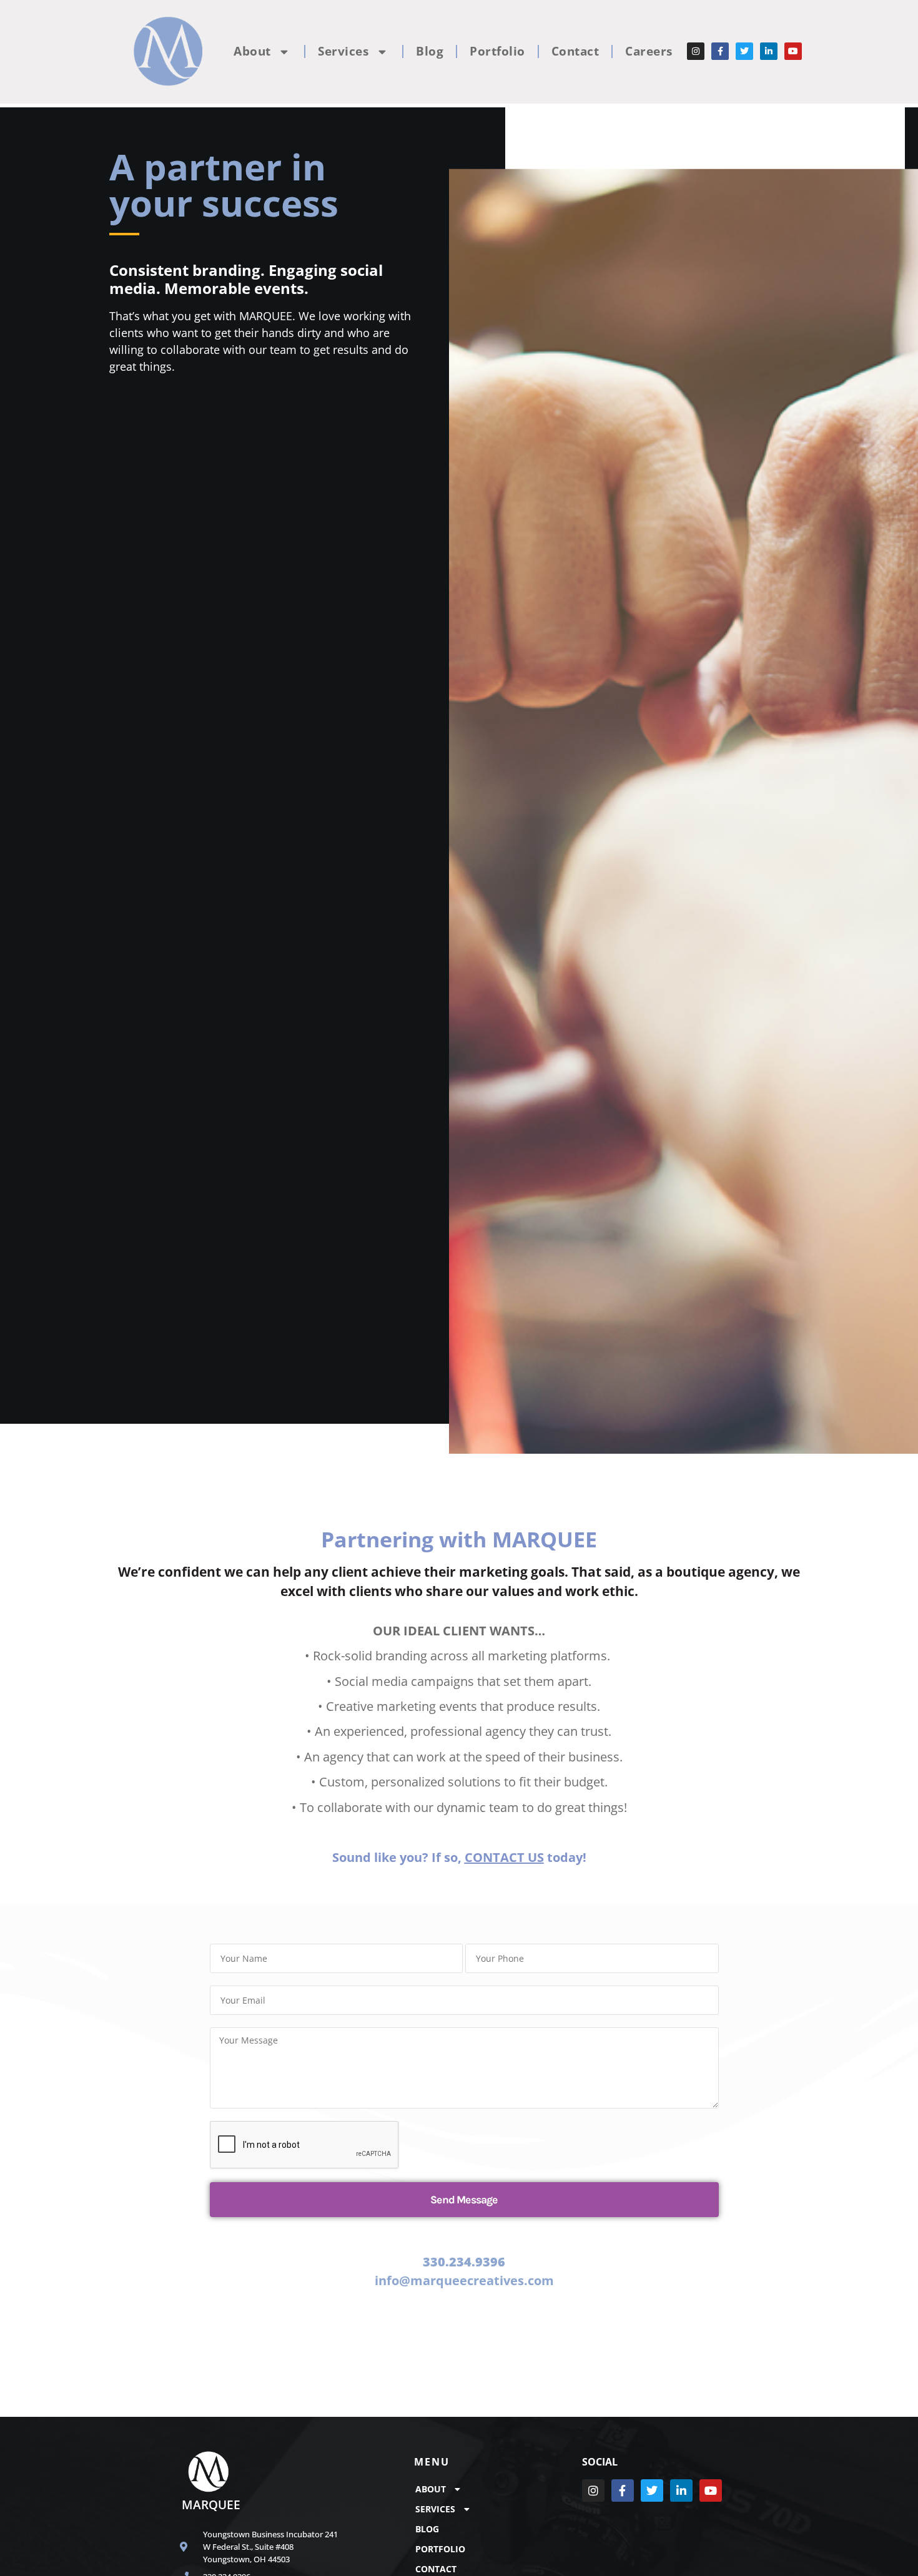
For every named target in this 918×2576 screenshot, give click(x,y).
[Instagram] (696, 51)
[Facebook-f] (720, 51)
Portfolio (497, 51)
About (252, 51)
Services (343, 51)
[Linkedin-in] (769, 51)
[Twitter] (744, 51)
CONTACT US (504, 1857)
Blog (430, 51)
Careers (649, 51)
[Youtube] (793, 51)
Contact (575, 51)
